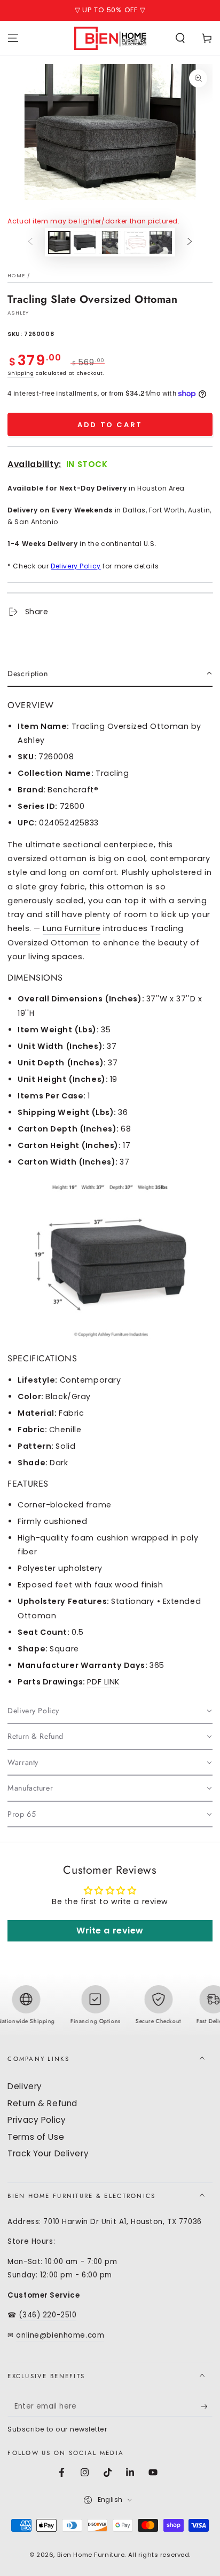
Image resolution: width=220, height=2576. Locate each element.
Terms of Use (36, 2137)
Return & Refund (42, 2103)
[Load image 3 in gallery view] (110, 242)
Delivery (25, 2086)
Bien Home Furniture (91, 2555)
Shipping (21, 373)
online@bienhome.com (60, 2335)
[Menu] (13, 38)
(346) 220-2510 (48, 2315)
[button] (180, 38)
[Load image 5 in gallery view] (161, 242)
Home (16, 275)
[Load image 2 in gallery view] (85, 242)
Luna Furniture (72, 928)
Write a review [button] (110, 1931)
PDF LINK (103, 1682)
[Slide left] (30, 242)
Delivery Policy (76, 566)
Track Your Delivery (48, 2153)
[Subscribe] (207, 2407)
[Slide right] (190, 242)
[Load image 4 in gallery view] (136, 242)
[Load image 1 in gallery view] (59, 242)
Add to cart (110, 425)
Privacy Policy (37, 2120)
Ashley (18, 313)
